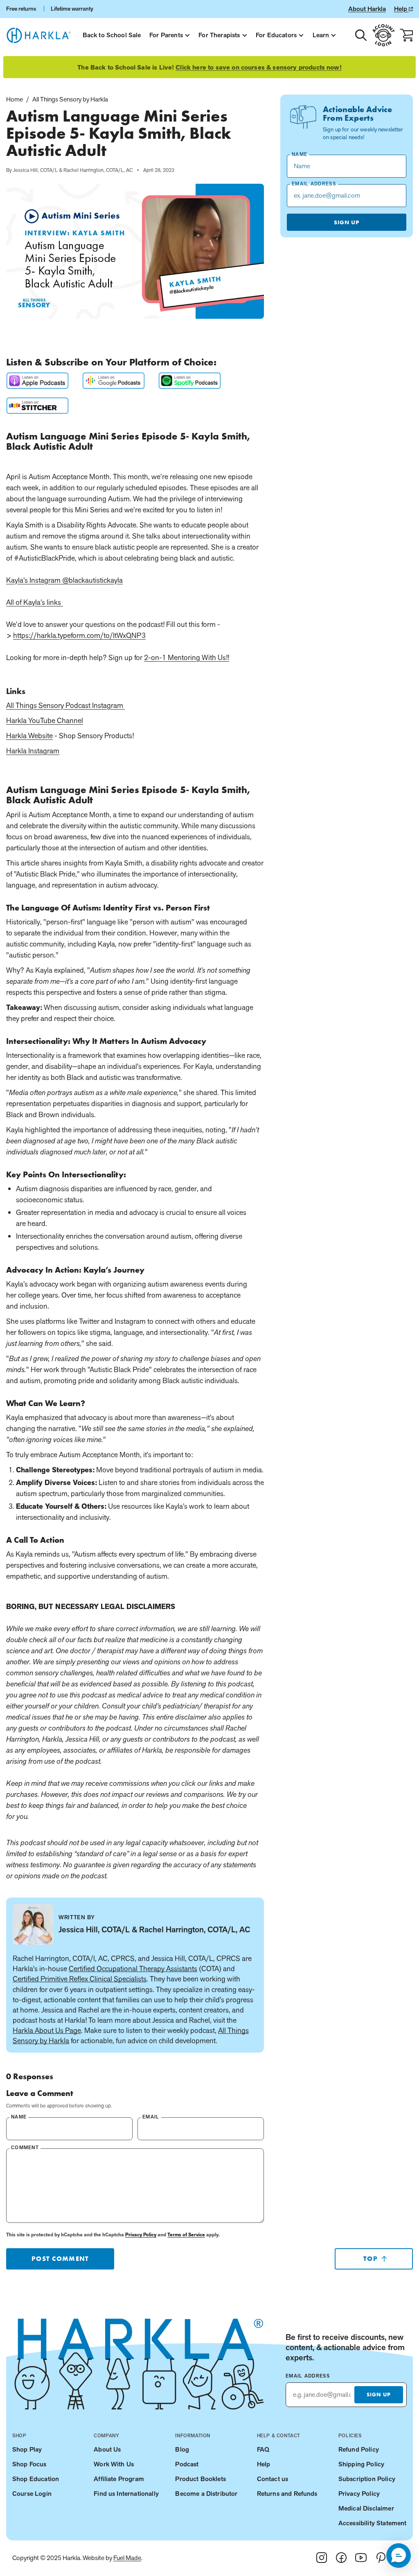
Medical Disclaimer (366, 2508)
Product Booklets (200, 2479)
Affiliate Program (119, 2479)
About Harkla (367, 9)
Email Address (308, 2376)
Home (15, 99)
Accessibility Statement (373, 2523)
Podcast (187, 2464)
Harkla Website (29, 736)
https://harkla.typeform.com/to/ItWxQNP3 (79, 635)
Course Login (32, 2494)
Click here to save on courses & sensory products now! (258, 68)
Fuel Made (127, 2558)
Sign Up (347, 222)
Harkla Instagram (33, 751)
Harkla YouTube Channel (45, 720)
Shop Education (36, 2479)
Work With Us (114, 2464)
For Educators (276, 35)
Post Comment (60, 2259)
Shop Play (27, 2449)
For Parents (166, 35)
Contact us (273, 2479)
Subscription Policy (367, 2479)
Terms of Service (186, 2235)
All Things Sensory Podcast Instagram (65, 705)
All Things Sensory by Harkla (70, 99)
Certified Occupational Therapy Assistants (133, 1969)
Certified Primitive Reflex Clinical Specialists (80, 1979)
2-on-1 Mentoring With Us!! (187, 657)
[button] (399, 2556)
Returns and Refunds (287, 2494)
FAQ (263, 2449)
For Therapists (219, 35)
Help (401, 9)
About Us (107, 2449)
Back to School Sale (112, 35)
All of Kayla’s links (34, 602)
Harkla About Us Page (47, 2030)
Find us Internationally (126, 2494)
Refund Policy (359, 2449)
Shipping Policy (361, 2464)
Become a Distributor (206, 2494)
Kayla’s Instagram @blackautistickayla (64, 580)
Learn (321, 35)
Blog (182, 2449)
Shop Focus (29, 2464)
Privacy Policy (141, 2235)
